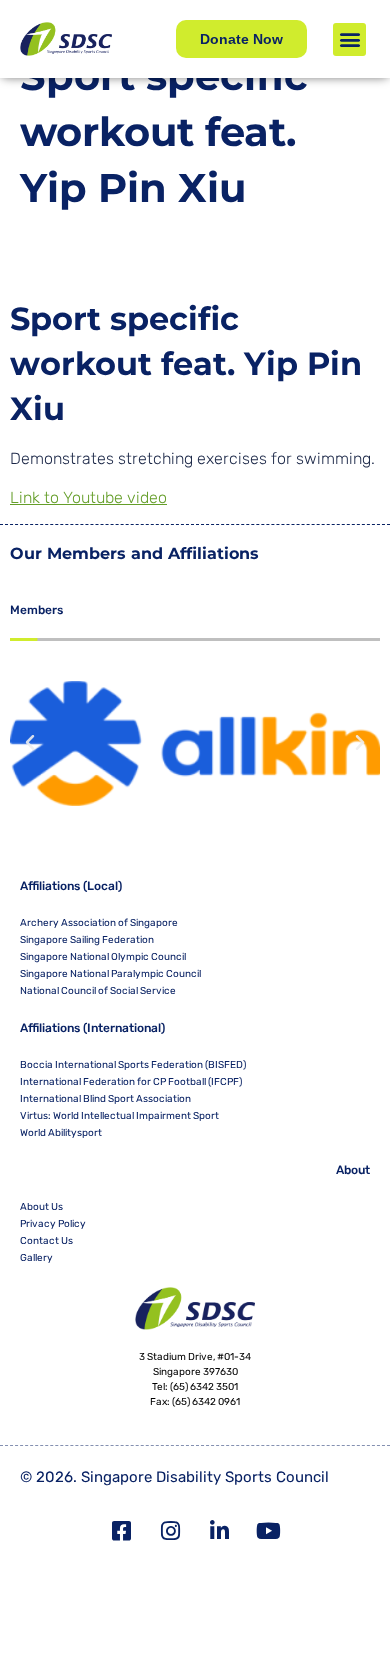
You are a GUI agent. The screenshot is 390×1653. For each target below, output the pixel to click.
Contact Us (46, 1241)
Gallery (36, 1258)
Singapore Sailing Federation (87, 940)
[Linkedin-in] (220, 1531)
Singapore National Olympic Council (103, 957)
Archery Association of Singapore (99, 923)
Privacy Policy (53, 1224)
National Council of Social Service (98, 991)
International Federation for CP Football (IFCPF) (131, 1082)
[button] (349, 39)
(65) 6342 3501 (204, 1387)
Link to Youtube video (88, 497)
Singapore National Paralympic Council (110, 974)
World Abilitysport (61, 1133)
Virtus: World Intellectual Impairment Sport (119, 1116)
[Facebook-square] (122, 1531)
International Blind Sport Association (105, 1099)
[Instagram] (171, 1531)
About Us (41, 1207)
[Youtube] (269, 1531)
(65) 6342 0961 (206, 1402)
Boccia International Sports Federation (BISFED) (133, 1065)
